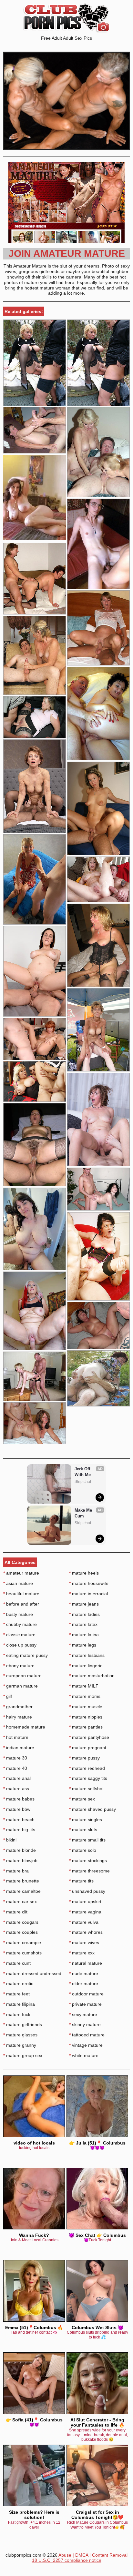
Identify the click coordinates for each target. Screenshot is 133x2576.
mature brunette (21, 1881)
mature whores (86, 1932)
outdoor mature (86, 1994)
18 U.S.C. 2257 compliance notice (67, 2560)
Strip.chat (83, 1482)
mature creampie (22, 1942)
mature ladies (84, 1614)
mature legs (83, 1645)
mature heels (84, 1573)
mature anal (17, 1778)
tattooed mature (87, 2035)
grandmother (18, 1707)
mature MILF (84, 1686)
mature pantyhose (89, 1737)
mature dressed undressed (32, 1973)
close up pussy (20, 1645)
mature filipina (19, 2004)
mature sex (82, 1799)
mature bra (16, 1871)
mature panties (86, 1727)
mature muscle (86, 1707)
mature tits (81, 1881)
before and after (21, 1604)
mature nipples (86, 1717)
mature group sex (23, 2055)
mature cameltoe (22, 1891)
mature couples (20, 1932)
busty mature (18, 1614)
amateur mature (21, 1573)
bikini (10, 1840)
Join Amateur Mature (67, 254)
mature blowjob (20, 1861)
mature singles (86, 1820)
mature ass (16, 1789)
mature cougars (21, 1922)
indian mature (19, 1748)
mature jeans (84, 1604)
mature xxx (82, 1953)
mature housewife (89, 1583)
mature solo (83, 1850)
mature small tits (87, 1840)
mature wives (84, 1942)
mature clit (15, 1912)
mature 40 (15, 1768)
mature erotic (18, 1983)
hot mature (16, 1737)
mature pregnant (88, 1748)
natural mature (86, 1963)
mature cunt (17, 1963)
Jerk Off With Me (83, 1472)
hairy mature (18, 1717)
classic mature (19, 1635)
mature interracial (88, 1594)
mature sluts (83, 1830)
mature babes (19, 1799)
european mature (22, 1676)
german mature (20, 1686)
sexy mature (83, 2014)
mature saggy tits (88, 1778)
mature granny (20, 2045)
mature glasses (20, 2035)
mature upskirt (85, 1902)
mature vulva (84, 1922)
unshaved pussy (87, 1891)
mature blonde (20, 1850)
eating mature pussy (26, 1655)
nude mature (84, 1973)
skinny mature (85, 2024)
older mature (84, 1983)
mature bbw (17, 1809)
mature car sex (20, 1902)
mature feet (16, 1994)
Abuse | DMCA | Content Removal (93, 2555)
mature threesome (89, 1871)
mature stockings (88, 1861)
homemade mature (24, 1727)
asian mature (18, 1583)
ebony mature (19, 1666)
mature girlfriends (23, 2024)
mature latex (83, 1624)
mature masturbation (92, 1676)
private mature (85, 2004)
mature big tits (19, 1830)
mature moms (85, 1696)
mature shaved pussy (92, 1809)
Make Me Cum (84, 1513)
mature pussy (84, 1758)
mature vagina (85, 1912)
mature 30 (15, 1758)
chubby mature (20, 1624)
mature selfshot (86, 1789)
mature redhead (87, 1768)
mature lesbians (87, 1655)
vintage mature (86, 2045)
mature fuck (17, 2014)
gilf (8, 1696)
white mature (84, 2055)
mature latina (84, 1635)
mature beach (19, 1820)
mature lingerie (86, 1666)
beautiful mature (21, 1594)
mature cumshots (22, 1953)
